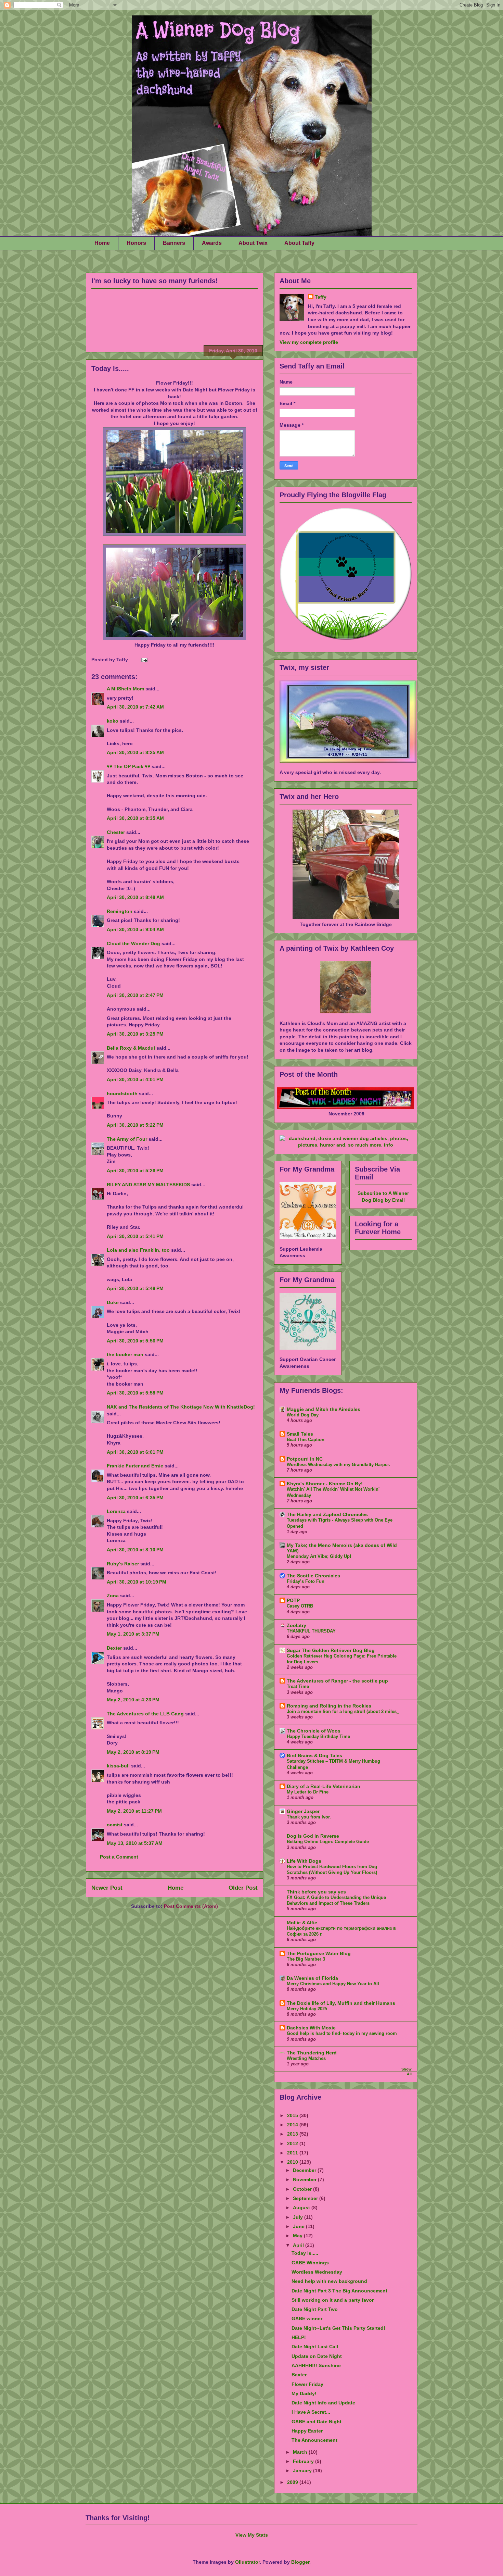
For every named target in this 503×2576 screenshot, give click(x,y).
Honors (136, 243)
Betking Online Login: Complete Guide (328, 1842)
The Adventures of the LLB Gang (145, 1714)
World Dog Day (303, 1415)
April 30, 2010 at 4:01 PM (135, 1079)
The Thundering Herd (312, 2053)
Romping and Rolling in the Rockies (329, 1706)
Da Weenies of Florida (312, 1978)
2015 (293, 2115)
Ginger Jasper (303, 1811)
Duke (113, 1302)
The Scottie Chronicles (313, 1576)
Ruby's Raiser (123, 1564)
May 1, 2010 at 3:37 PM (133, 1634)
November (305, 2179)
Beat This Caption (306, 1440)
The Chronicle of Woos (314, 1731)
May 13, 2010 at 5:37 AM (135, 1843)
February (304, 2461)
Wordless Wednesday (317, 2272)
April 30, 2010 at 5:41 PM (135, 1236)
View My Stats (252, 2535)
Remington (120, 911)
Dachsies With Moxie (311, 2028)
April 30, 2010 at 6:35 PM (135, 1498)
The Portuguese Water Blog (319, 1953)
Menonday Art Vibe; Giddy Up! (319, 1556)
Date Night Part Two (315, 2309)
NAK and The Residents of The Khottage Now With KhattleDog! (181, 1407)
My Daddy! (304, 2393)
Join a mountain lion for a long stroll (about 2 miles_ (343, 1711)
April (299, 2245)
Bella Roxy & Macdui (131, 1048)
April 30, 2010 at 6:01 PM (135, 1452)
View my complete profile (309, 342)
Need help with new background (329, 2281)
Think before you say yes (316, 1892)
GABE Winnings (310, 2263)
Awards (212, 243)
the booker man (125, 1354)
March (301, 2452)
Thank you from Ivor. (309, 1817)
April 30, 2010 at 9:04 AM (135, 929)
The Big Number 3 (306, 1959)
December (305, 2170)
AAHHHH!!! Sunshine (316, 2365)
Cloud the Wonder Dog (133, 943)
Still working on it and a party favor (333, 2300)
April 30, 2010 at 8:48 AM (135, 897)
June (299, 2226)
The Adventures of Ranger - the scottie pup (337, 1681)
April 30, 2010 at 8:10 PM (135, 1550)
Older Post (243, 1888)
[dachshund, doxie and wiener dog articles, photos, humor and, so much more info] (346, 1145)
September (306, 2198)
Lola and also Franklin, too (138, 1250)
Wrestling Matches (306, 2058)
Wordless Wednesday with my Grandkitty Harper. (338, 1465)
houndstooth (122, 1093)
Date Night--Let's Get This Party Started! (338, 2328)
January (303, 2471)
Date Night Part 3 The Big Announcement (339, 2291)
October (303, 2189)
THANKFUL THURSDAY (311, 1631)
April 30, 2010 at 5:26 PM (135, 1171)
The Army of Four (127, 1139)
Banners (174, 243)
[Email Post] (143, 660)
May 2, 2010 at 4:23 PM (133, 1700)
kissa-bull (118, 1766)
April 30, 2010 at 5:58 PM (135, 1393)
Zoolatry (296, 1625)
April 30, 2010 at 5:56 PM (135, 1341)
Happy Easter (307, 2431)
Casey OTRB (300, 1606)
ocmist (115, 1825)
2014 (293, 2125)
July (299, 2217)
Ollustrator (247, 2562)
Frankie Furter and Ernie (135, 1466)
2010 (293, 2162)
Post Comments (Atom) (191, 1906)
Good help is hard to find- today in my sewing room (342, 2033)
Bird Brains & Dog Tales (314, 1755)
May (298, 2236)
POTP (293, 1600)
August (302, 2208)
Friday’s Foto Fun (306, 1581)
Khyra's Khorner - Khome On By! (325, 1484)
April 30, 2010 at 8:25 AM (135, 752)
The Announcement (314, 2440)
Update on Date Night (317, 2356)
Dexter (114, 1648)
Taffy (321, 297)
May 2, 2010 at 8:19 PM (133, 1752)
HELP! (299, 2337)
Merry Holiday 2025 (307, 2009)
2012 (293, 2143)
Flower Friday (307, 2384)
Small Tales (300, 1434)
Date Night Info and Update (323, 2403)
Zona (113, 1596)
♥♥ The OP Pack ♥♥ (128, 766)
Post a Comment (119, 1857)
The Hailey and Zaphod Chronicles (327, 1514)
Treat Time (298, 1686)
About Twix (253, 243)
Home (102, 243)
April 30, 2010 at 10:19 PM (137, 1582)
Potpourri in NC (305, 1459)
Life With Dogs (304, 1861)
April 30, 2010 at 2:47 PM (135, 995)
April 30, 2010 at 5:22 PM (135, 1125)
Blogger (300, 2562)
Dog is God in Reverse (313, 1836)
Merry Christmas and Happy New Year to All (333, 1984)
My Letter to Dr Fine (308, 1792)
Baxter (299, 2375)
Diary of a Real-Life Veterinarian (324, 1786)
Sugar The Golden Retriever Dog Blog (331, 1650)
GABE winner (307, 2318)
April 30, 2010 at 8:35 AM (135, 818)
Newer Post (107, 1888)
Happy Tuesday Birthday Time (318, 1736)
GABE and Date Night (317, 2422)
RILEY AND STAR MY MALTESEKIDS (148, 1185)
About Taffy (299, 243)
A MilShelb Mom (125, 689)
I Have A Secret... (311, 2412)
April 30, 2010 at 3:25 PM (135, 1034)
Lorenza (116, 1511)
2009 (293, 2482)
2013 (293, 2134)
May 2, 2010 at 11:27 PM (134, 1811)
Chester (116, 832)
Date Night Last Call (315, 2347)
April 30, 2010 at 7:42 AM (135, 707)
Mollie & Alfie (302, 1923)
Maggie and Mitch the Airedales (324, 1409)
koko (113, 721)
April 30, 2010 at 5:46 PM (135, 1288)
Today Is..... (110, 368)
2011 (293, 2153)
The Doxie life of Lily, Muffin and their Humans (341, 2003)
